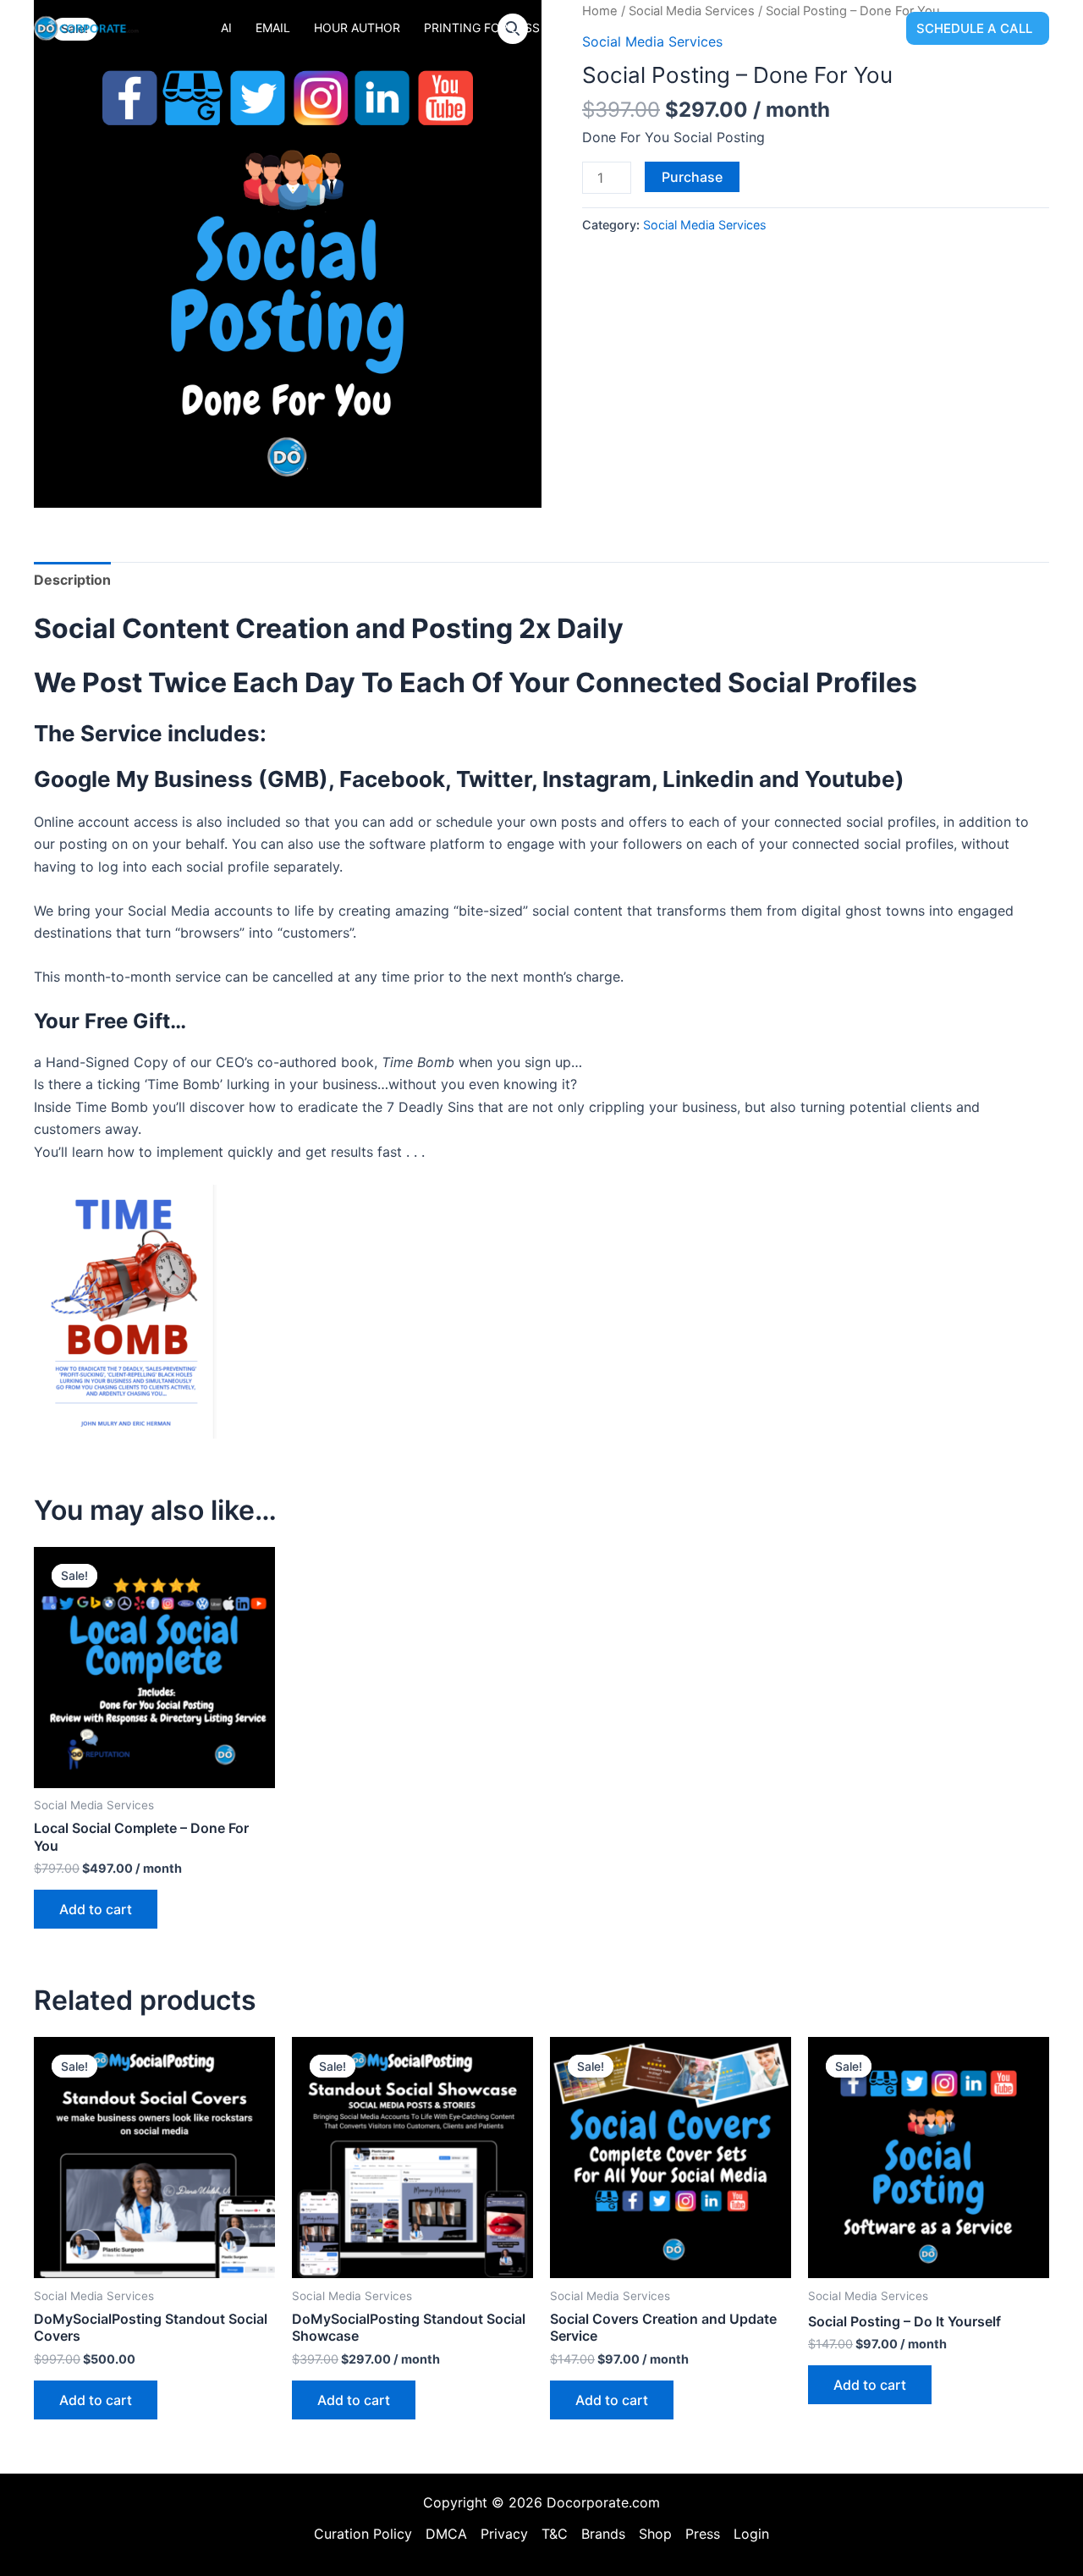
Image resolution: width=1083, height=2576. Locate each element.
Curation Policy (363, 2534)
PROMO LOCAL (607, 28)
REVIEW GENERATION (734, 28)
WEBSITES (848, 28)
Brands (603, 2534)
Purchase (692, 177)
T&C (555, 2534)
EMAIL (273, 28)
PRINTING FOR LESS (482, 28)
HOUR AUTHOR (357, 28)
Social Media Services (705, 225)
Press (703, 2534)
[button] (978, 28)
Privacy (504, 2534)
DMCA (446, 2534)
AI (226, 28)
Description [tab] (72, 580)
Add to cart (96, 1909)
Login (751, 2534)
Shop (655, 2534)
